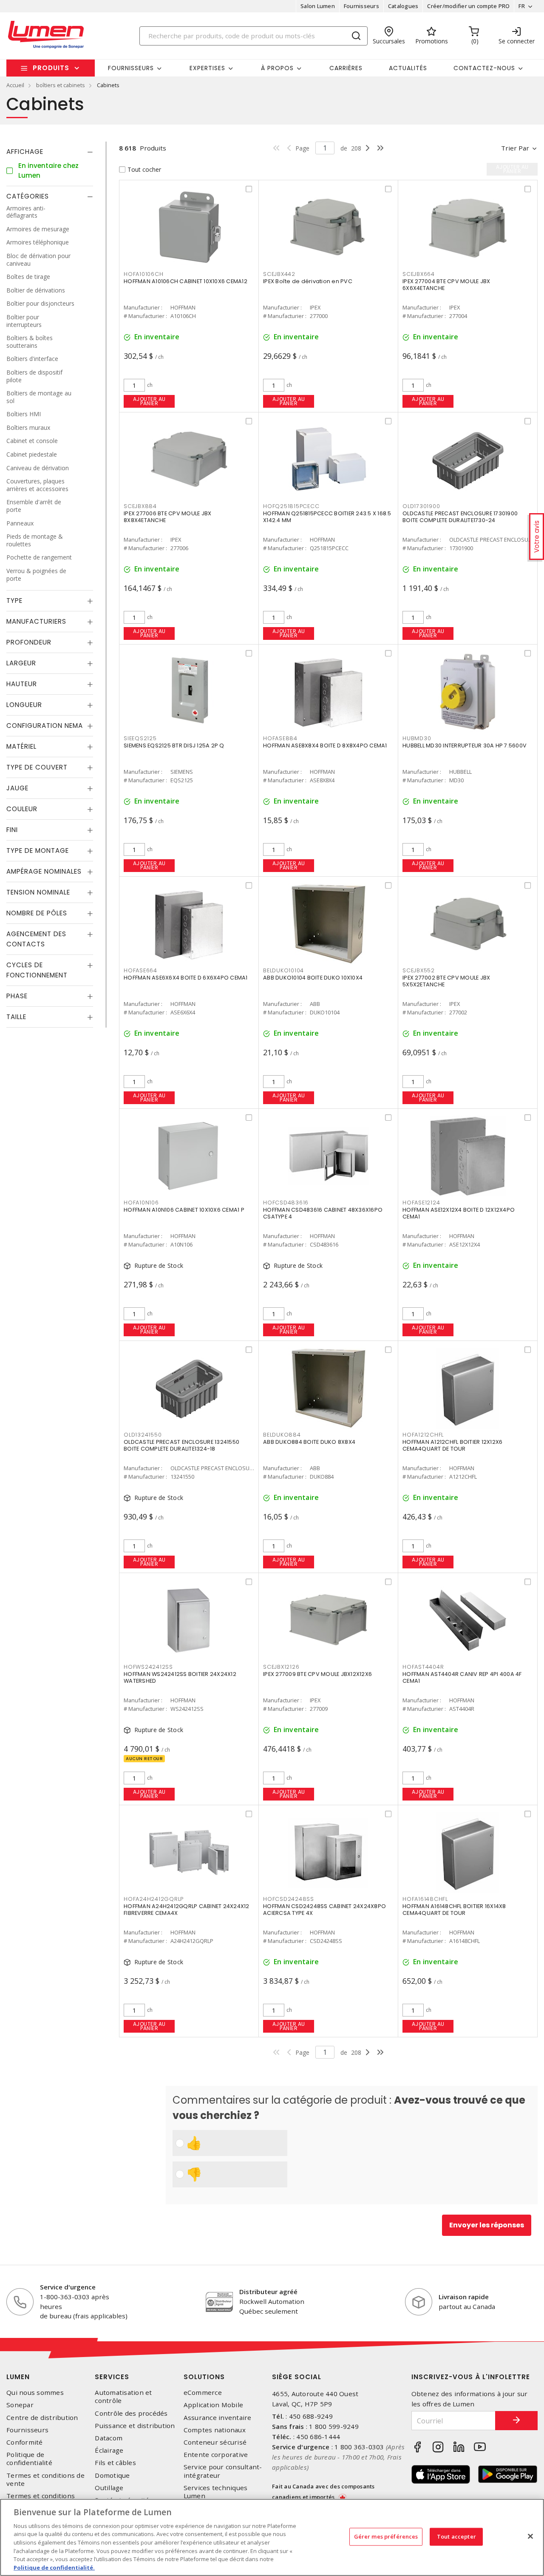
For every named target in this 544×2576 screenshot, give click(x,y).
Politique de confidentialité (29, 2459)
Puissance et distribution (135, 2426)
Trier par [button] (515, 148)
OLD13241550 (143, 1435)
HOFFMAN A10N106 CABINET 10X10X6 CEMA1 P (184, 1210)
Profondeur (29, 642)
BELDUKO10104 (283, 970)
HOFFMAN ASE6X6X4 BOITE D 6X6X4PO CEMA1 (186, 978)
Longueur (24, 705)
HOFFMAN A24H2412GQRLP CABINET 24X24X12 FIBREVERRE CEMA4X (187, 1910)
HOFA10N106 (141, 1203)
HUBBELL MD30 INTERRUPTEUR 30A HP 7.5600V (465, 746)
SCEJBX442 (279, 274)
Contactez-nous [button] (484, 68)
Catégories (28, 196)
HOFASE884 (280, 738)
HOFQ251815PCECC (291, 506)
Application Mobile (214, 2405)
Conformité (25, 2442)
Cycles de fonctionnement (37, 970)
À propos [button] (277, 68)
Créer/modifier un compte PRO (468, 6)
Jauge (17, 788)
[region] (272, 2537)
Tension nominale (38, 892)
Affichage (25, 152)
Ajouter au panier (149, 401)
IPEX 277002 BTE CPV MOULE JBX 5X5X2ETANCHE (446, 981)
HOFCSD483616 (286, 1203)
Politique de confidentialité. (54, 2567)
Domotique (112, 2475)
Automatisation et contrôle (123, 2397)
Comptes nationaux (215, 2430)
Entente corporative (216, 2455)
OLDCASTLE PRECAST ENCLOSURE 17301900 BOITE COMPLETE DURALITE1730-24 (460, 517)
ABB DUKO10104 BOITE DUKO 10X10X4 (313, 978)
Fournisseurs (361, 6)
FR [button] (522, 6)
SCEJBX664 (419, 274)
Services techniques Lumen (216, 2492)
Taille (16, 1017)
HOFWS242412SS (148, 1667)
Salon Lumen (318, 6)
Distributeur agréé (268, 2292)
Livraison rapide (464, 2297)
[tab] (50, 152)
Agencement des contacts (36, 939)
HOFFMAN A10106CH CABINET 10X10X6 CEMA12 (186, 281)
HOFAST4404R (423, 1667)
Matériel (21, 746)
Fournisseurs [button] (131, 68)
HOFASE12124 (421, 1203)
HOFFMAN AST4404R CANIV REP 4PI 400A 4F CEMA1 (462, 1677)
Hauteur (22, 684)
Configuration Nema (45, 726)
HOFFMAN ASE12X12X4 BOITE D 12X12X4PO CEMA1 (459, 1213)
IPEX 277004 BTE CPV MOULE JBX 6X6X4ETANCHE (446, 285)
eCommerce (203, 2393)
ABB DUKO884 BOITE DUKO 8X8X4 (309, 1442)
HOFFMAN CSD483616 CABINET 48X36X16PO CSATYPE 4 (323, 1213)
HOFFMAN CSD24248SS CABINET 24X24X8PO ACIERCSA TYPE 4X (324, 1910)
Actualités (408, 68)
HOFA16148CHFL (425, 1899)
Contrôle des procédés (131, 2413)
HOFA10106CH (143, 274)
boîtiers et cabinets (61, 85)
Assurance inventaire (218, 2418)
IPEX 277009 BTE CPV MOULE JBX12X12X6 (317, 1674)
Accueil (15, 85)
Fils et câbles (115, 2463)
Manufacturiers (36, 621)
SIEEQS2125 (140, 738)
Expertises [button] (207, 68)
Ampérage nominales (44, 871)
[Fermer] (530, 2536)
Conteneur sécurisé (215, 2442)
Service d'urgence (68, 2287)
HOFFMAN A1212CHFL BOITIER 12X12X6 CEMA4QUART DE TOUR (452, 1445)
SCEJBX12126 (281, 1667)
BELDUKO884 (282, 1435)
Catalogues (403, 6)
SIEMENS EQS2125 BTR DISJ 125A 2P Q (174, 746)
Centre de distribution (42, 2418)
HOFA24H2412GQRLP (154, 1899)
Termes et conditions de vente (45, 2479)
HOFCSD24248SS (289, 1899)
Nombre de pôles (37, 913)
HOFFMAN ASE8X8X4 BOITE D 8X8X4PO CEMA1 (325, 746)
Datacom (109, 2438)
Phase (17, 996)
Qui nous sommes (35, 2393)
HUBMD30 (417, 738)
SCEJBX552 (419, 970)
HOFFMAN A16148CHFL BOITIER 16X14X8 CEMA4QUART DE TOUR (454, 1910)
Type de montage (38, 851)
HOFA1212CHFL (423, 1435)
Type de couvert (37, 767)
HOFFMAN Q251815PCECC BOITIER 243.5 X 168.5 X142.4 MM (327, 517)
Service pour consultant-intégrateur (223, 2471)
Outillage (109, 2488)
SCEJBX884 (140, 506)
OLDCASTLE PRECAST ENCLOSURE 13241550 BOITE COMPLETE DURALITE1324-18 (181, 1445)
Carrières (346, 68)
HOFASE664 (140, 970)
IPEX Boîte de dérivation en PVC (308, 281)
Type (14, 601)
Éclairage (109, 2450)
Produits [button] (51, 68)
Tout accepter (456, 2536)
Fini (12, 830)
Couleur (22, 809)
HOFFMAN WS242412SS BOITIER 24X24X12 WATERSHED (180, 1677)
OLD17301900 (421, 506)
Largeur (21, 663)
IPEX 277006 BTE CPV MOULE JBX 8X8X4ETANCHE (167, 517)
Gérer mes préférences (386, 2536)
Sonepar (20, 2405)
